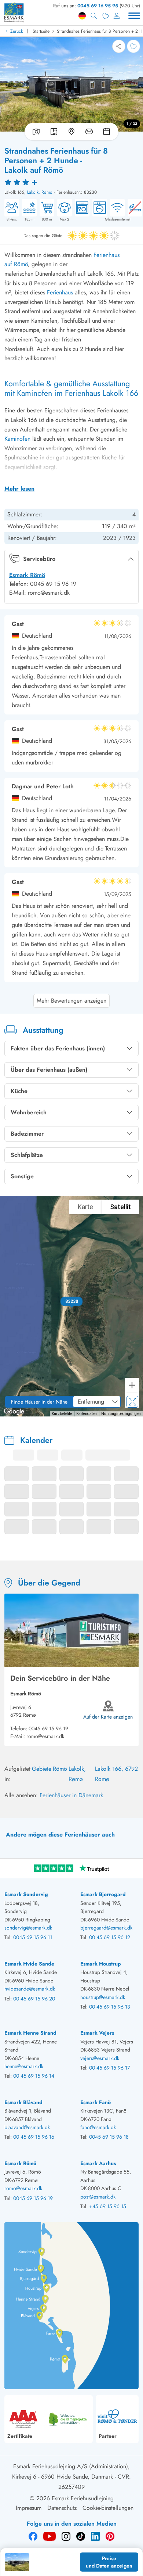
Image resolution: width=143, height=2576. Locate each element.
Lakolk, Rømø (40, 192)
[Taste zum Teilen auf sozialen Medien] (119, 46)
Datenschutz (62, 2508)
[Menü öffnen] (134, 16)
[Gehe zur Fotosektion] (35, 132)
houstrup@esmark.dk (103, 1997)
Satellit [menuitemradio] (120, 1207)
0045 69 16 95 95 (98, 6)
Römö (60, 1769)
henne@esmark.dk (24, 2066)
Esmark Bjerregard (103, 1894)
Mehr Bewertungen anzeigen (71, 1001)
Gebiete (42, 1769)
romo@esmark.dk (45, 1736)
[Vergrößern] (132, 1385)
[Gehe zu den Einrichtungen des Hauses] (89, 132)
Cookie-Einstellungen (108, 2508)
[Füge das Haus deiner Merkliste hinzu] (133, 46)
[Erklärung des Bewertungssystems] (71, 182)
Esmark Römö (27, 575)
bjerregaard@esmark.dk (106, 1928)
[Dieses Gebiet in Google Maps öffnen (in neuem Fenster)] (14, 1412)
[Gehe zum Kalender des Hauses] (108, 132)
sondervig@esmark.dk (28, 1928)
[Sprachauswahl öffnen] (82, 16)
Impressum (29, 2508)
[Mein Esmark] (117, 16)
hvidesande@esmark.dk (30, 1989)
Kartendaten (87, 1414)
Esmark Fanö (96, 2102)
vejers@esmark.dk (100, 2058)
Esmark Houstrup (101, 1964)
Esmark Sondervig (26, 1894)
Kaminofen (17, 439)
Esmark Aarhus (98, 2163)
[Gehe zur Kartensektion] (71, 132)
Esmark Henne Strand (30, 2033)
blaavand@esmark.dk (27, 2127)
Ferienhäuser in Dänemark (71, 1795)
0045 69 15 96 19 (48, 1728)
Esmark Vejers (97, 2033)
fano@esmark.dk (98, 2127)
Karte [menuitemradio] (85, 1207)
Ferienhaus (60, 292)
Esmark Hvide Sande (29, 1964)
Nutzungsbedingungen (121, 1414)
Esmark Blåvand (23, 2102)
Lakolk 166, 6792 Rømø (116, 1774)
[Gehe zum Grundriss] (54, 132)
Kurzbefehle (62, 1414)
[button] (72, 1301)
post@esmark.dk (98, 2197)
